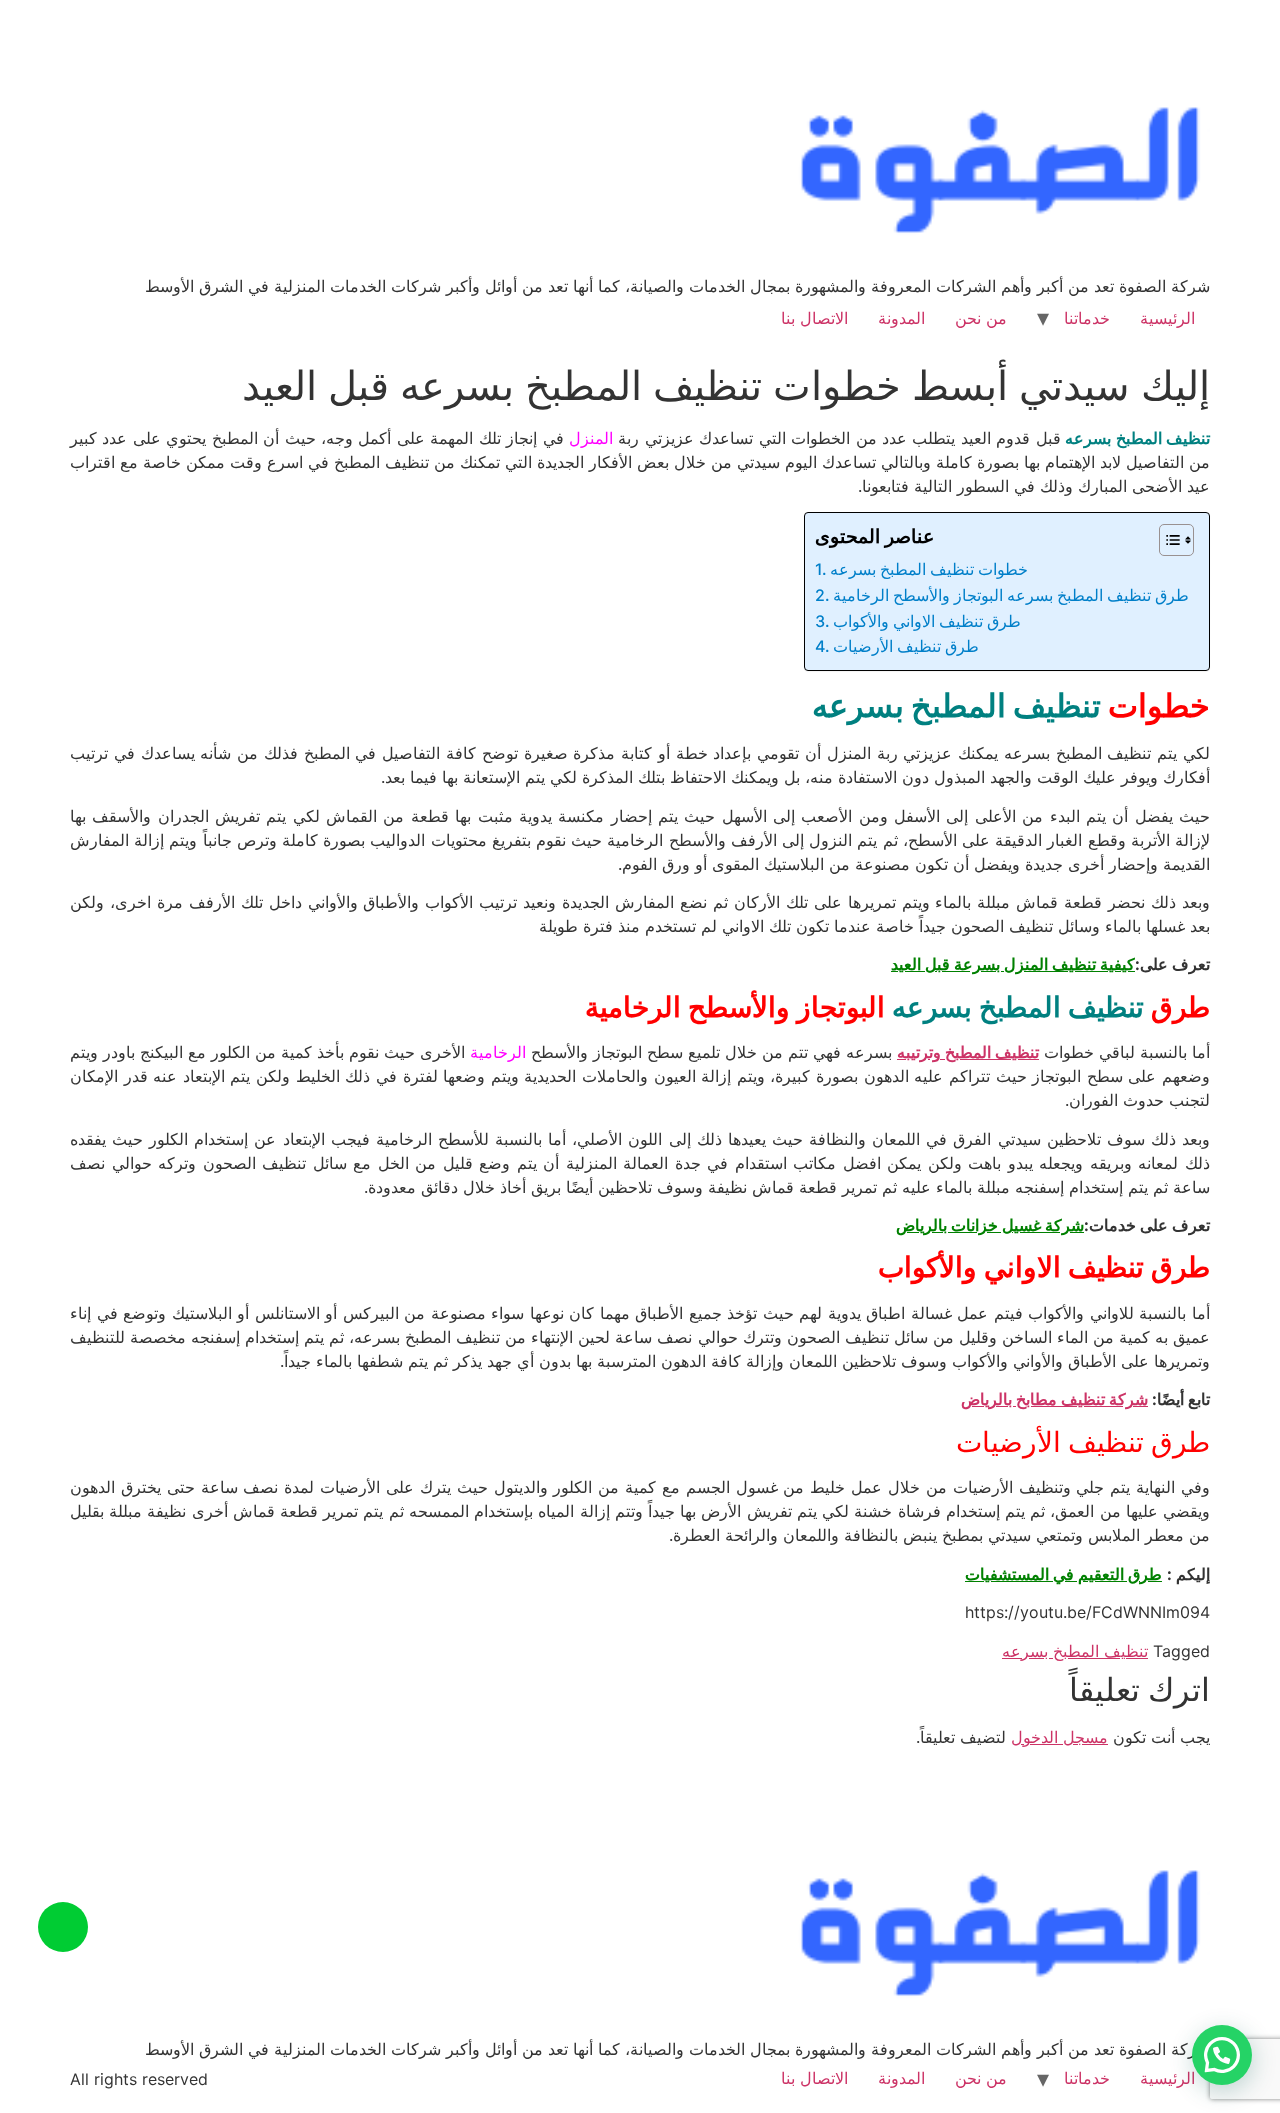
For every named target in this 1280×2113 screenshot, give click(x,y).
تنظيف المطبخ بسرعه (1075, 1651)
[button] (1222, 2055)
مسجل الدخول (1059, 1737)
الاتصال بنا (814, 318)
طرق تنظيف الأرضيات (906, 646)
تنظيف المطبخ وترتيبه (968, 1052)
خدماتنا (1087, 318)
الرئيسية (1167, 318)
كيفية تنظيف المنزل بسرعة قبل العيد (1013, 964)
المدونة (901, 318)
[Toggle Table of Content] (1166, 540)
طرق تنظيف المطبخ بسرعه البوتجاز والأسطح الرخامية (1011, 595)
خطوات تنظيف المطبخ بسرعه (929, 569)
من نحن (981, 318)
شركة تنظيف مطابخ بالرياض (1054, 1399)
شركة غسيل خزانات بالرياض (990, 1225)
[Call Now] (63, 1927)
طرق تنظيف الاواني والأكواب (927, 621)
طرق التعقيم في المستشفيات (1063, 1574)
